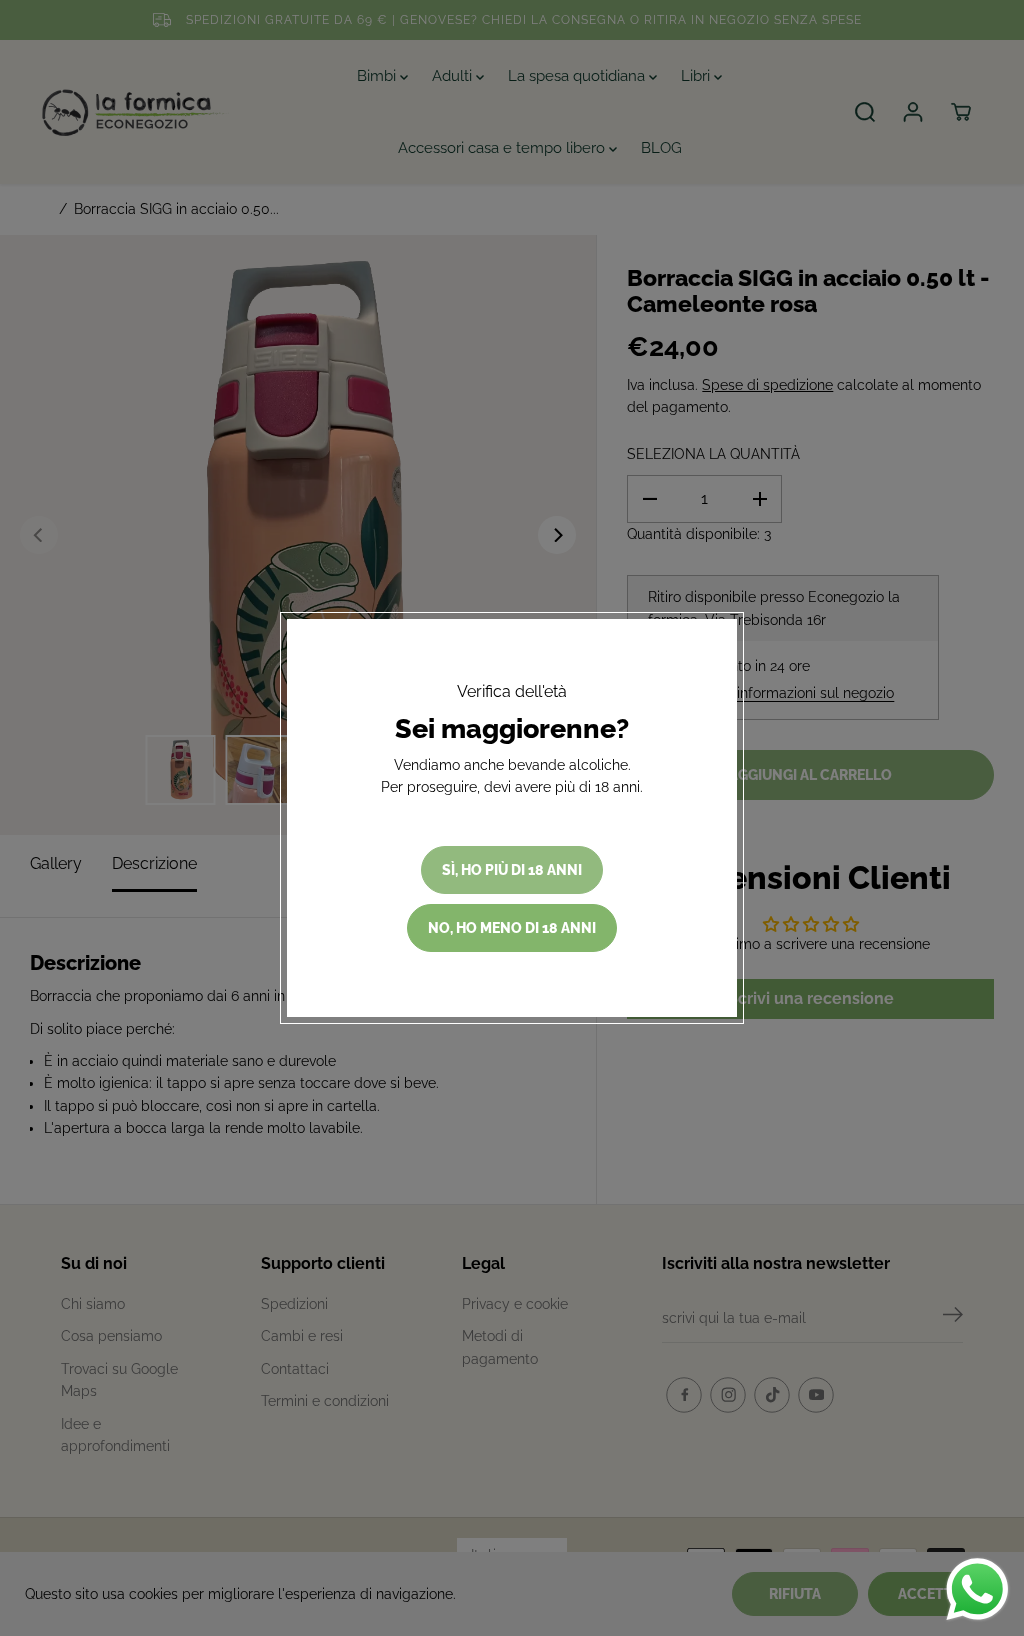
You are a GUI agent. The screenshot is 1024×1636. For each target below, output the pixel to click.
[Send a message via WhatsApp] (977, 1589)
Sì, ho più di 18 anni (512, 870)
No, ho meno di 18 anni (512, 928)
